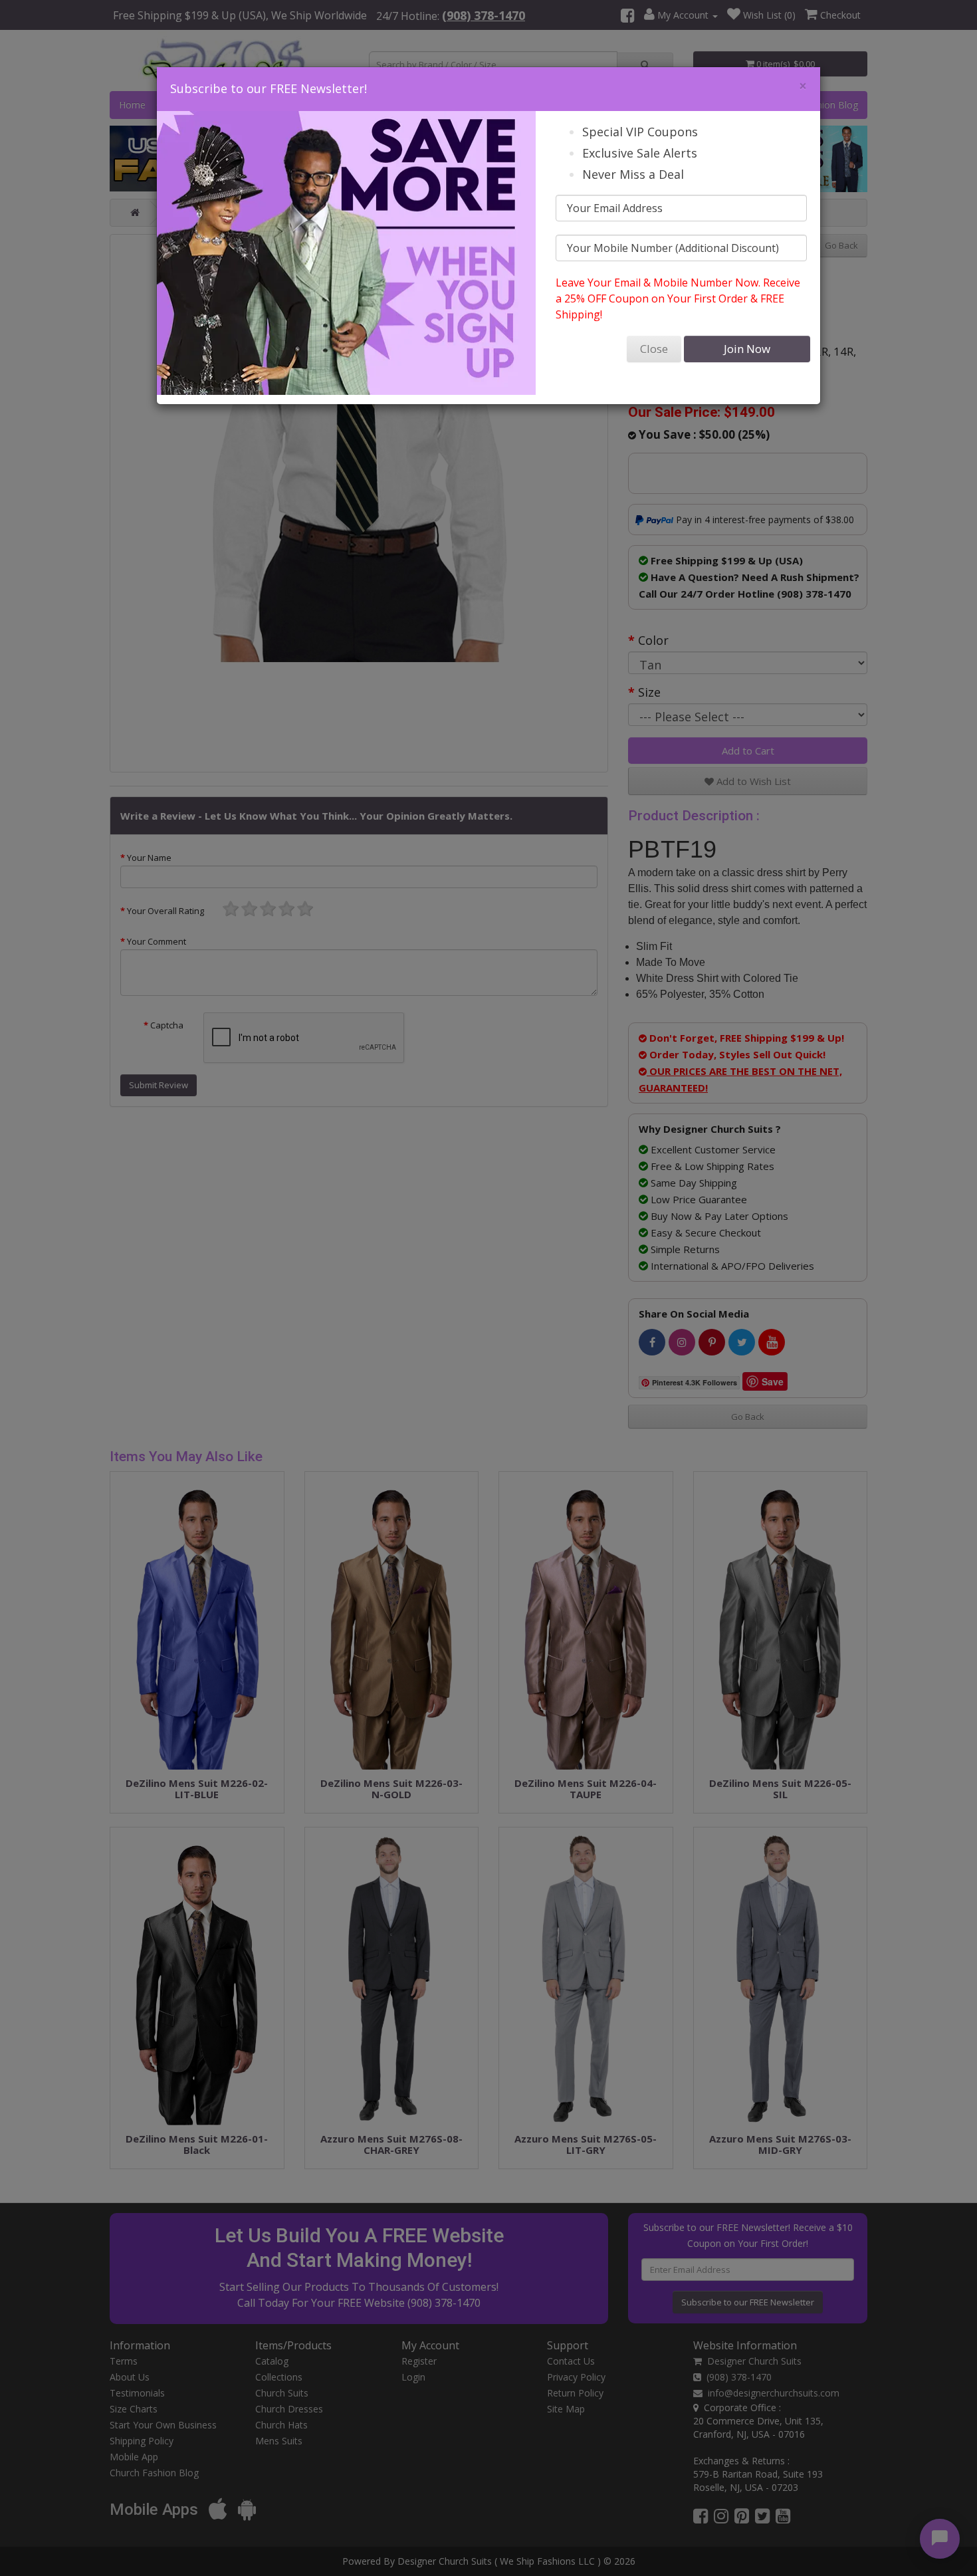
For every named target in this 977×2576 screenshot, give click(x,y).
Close (654, 349)
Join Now (747, 349)
